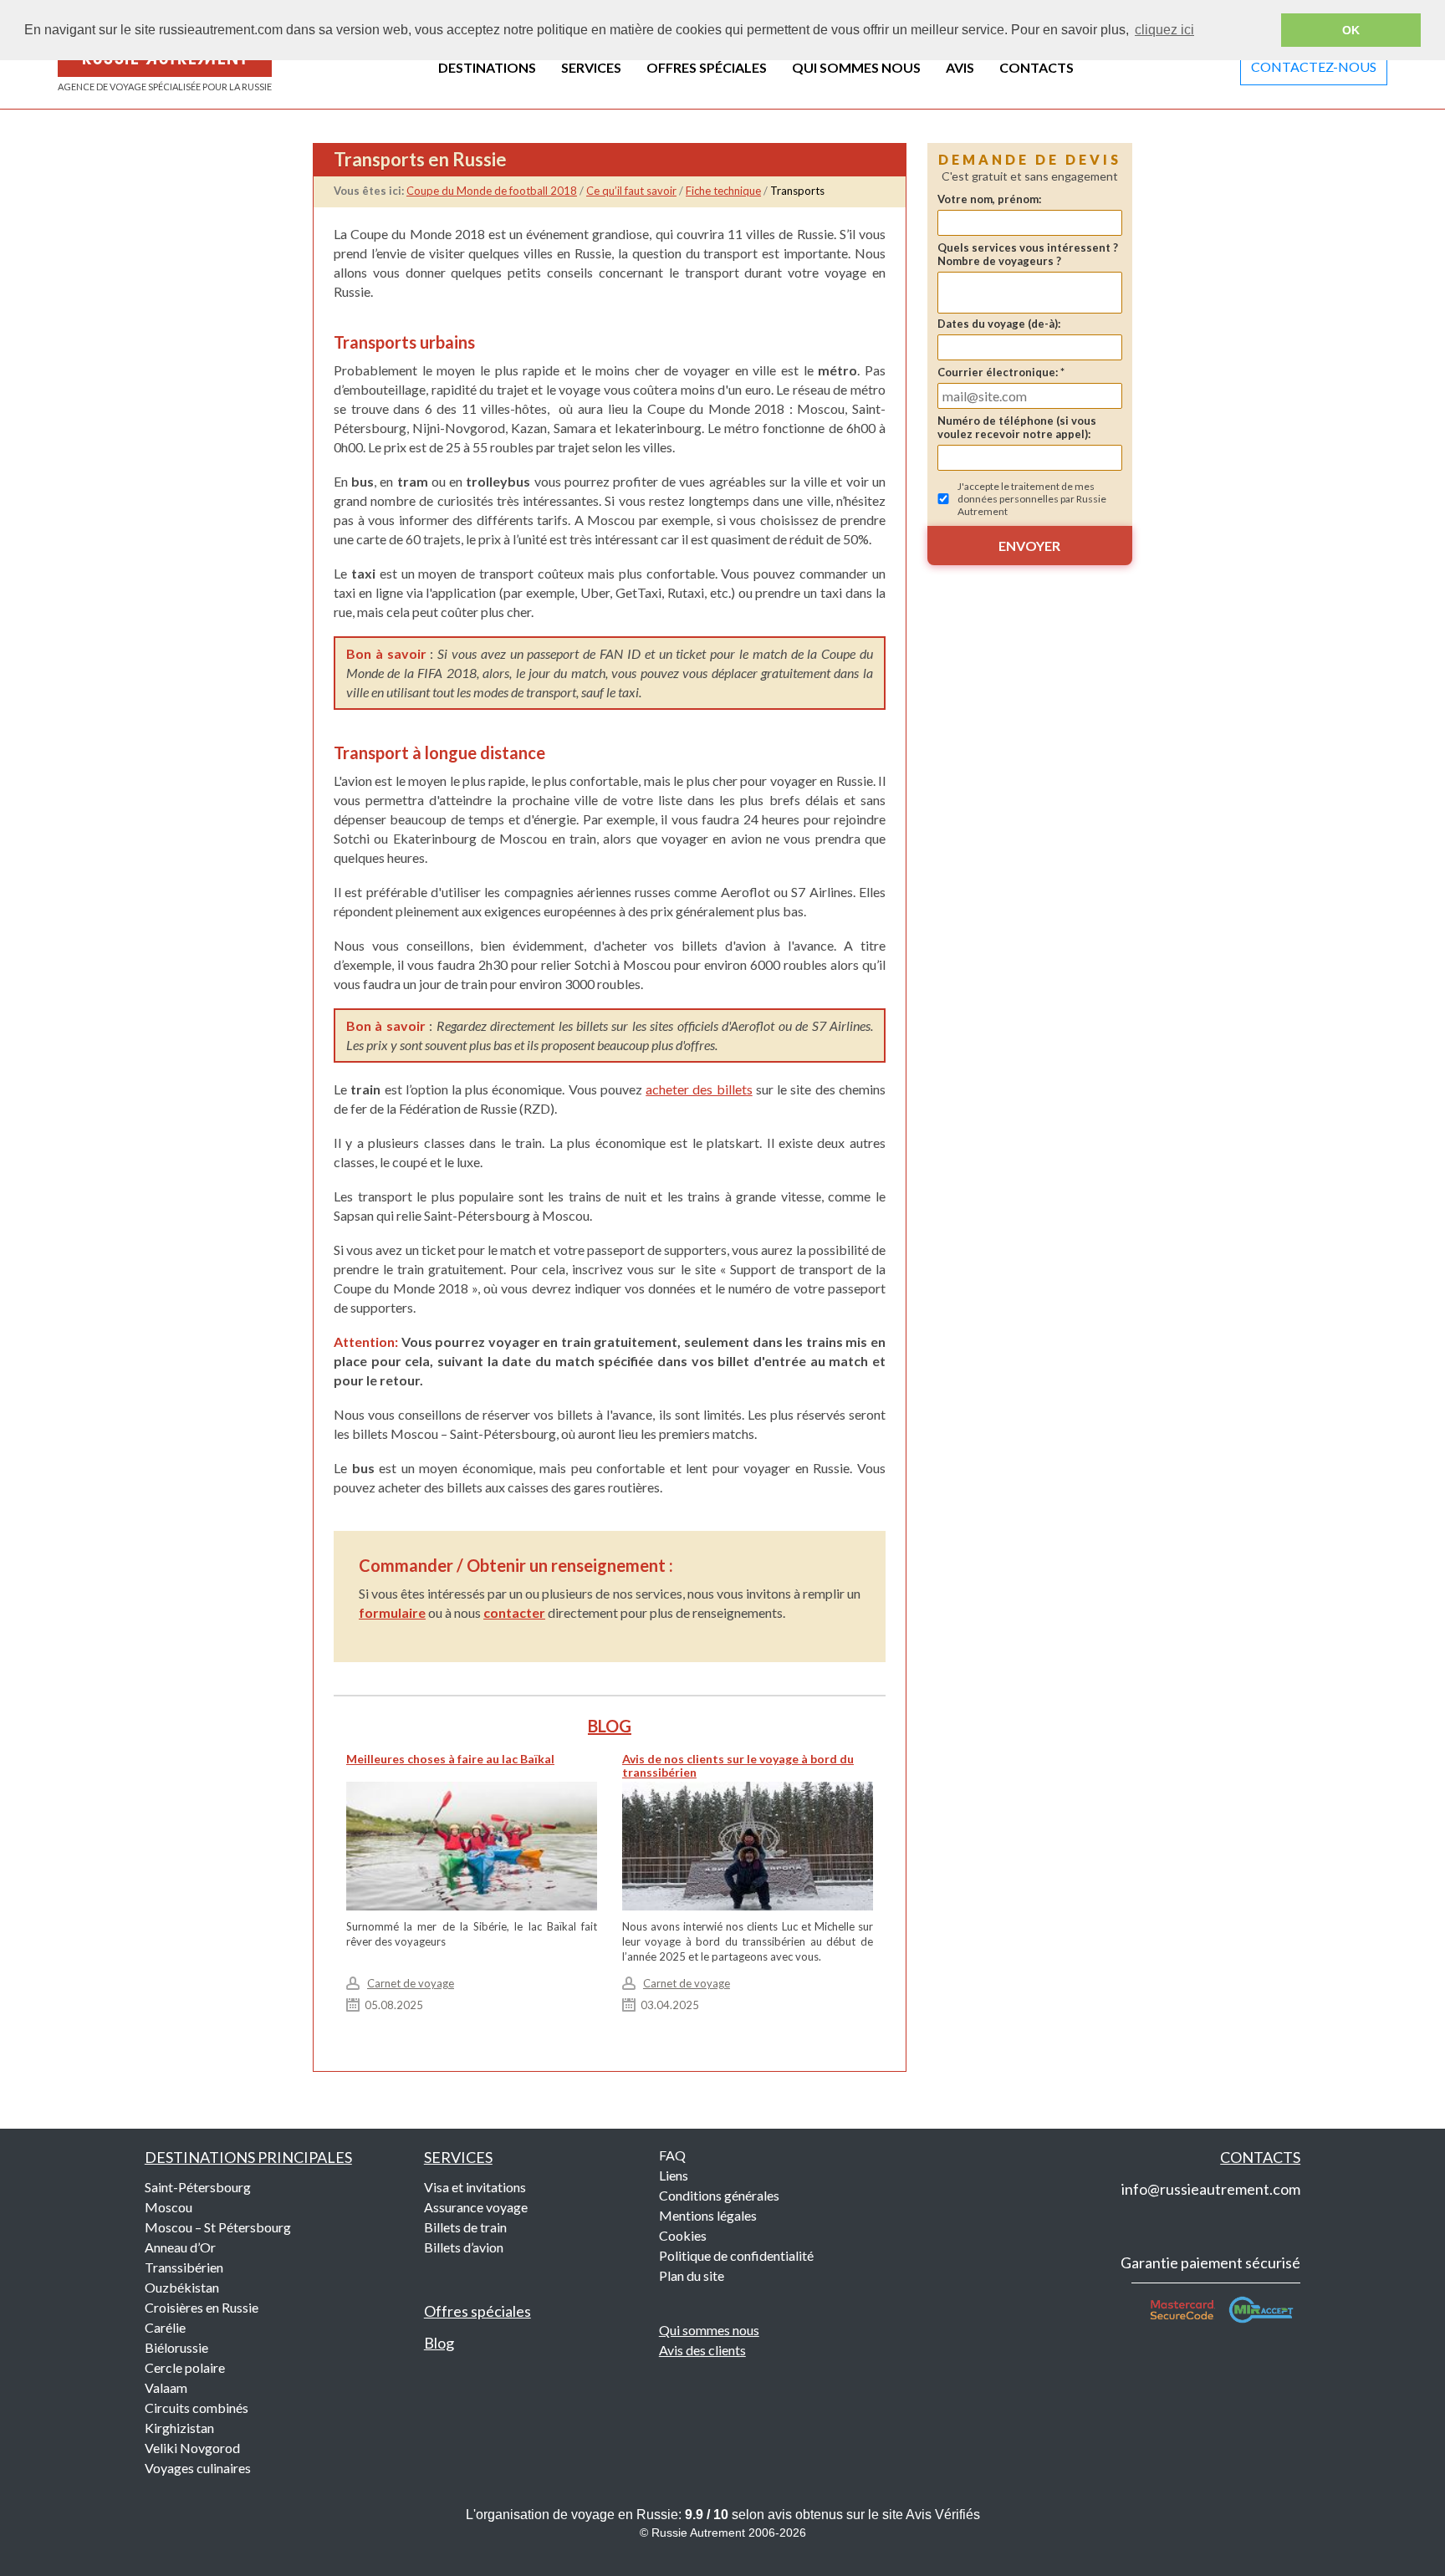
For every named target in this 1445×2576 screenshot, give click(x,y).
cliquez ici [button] (1164, 30)
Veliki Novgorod (192, 2448)
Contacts (1260, 2157)
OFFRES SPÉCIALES (707, 67)
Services (458, 2157)
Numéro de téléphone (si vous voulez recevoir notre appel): (1017, 427)
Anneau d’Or (180, 2247)
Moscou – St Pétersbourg (218, 2227)
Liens (674, 2175)
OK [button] (1351, 30)
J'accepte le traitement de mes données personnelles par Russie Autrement (1032, 499)
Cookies (683, 2235)
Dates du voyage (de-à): (999, 324)
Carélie (165, 2327)
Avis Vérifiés (943, 2515)
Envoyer (1029, 546)
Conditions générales (719, 2195)
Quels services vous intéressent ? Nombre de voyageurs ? (1028, 254)
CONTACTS (1037, 67)
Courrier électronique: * (1001, 372)
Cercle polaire (185, 2367)
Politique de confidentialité (736, 2255)
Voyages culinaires (198, 2468)
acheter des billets (699, 1089)
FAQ (672, 2155)
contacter (514, 1612)
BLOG (610, 1726)
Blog (439, 2343)
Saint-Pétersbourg (198, 2187)
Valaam (166, 2387)
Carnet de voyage (411, 1983)
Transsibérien (184, 2267)
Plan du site (692, 2275)
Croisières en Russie (202, 2307)
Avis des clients (702, 2350)
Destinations (248, 2157)
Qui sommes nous (709, 2330)
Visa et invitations (475, 2187)
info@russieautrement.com (1211, 2189)
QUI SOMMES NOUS (856, 67)
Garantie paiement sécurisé (1210, 2262)
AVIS (960, 67)
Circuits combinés (197, 2408)
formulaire (392, 1612)
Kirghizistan (179, 2428)
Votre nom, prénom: (989, 199)
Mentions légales (708, 2215)
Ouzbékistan (182, 2287)
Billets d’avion (464, 2247)
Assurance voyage (476, 2207)
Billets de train (465, 2227)
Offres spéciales (477, 2311)
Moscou (168, 2207)
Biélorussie (176, 2347)
